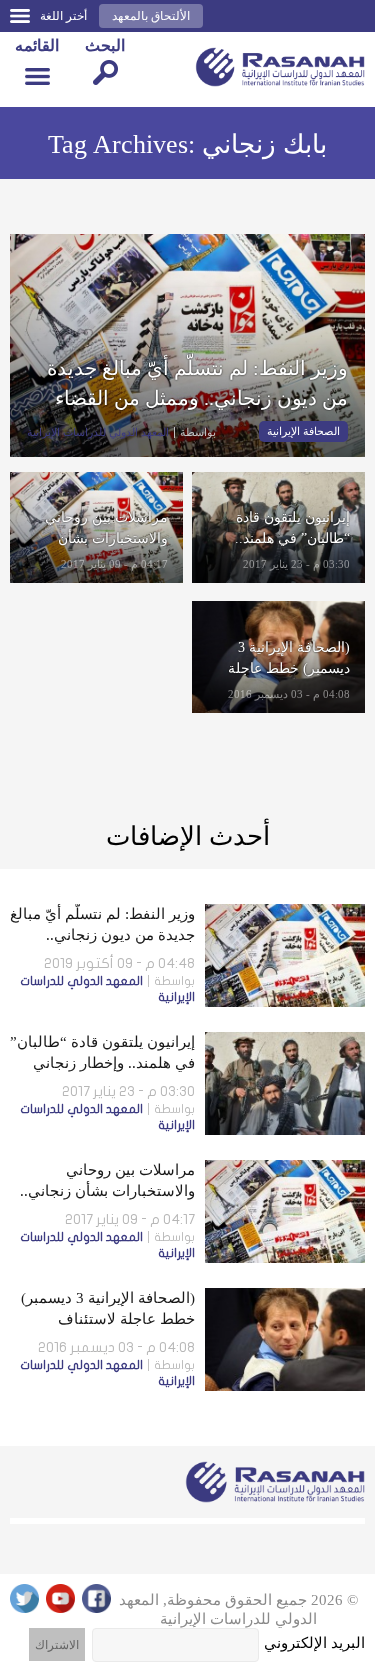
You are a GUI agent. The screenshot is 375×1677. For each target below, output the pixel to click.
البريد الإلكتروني (314, 1643)
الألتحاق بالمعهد (151, 16)
